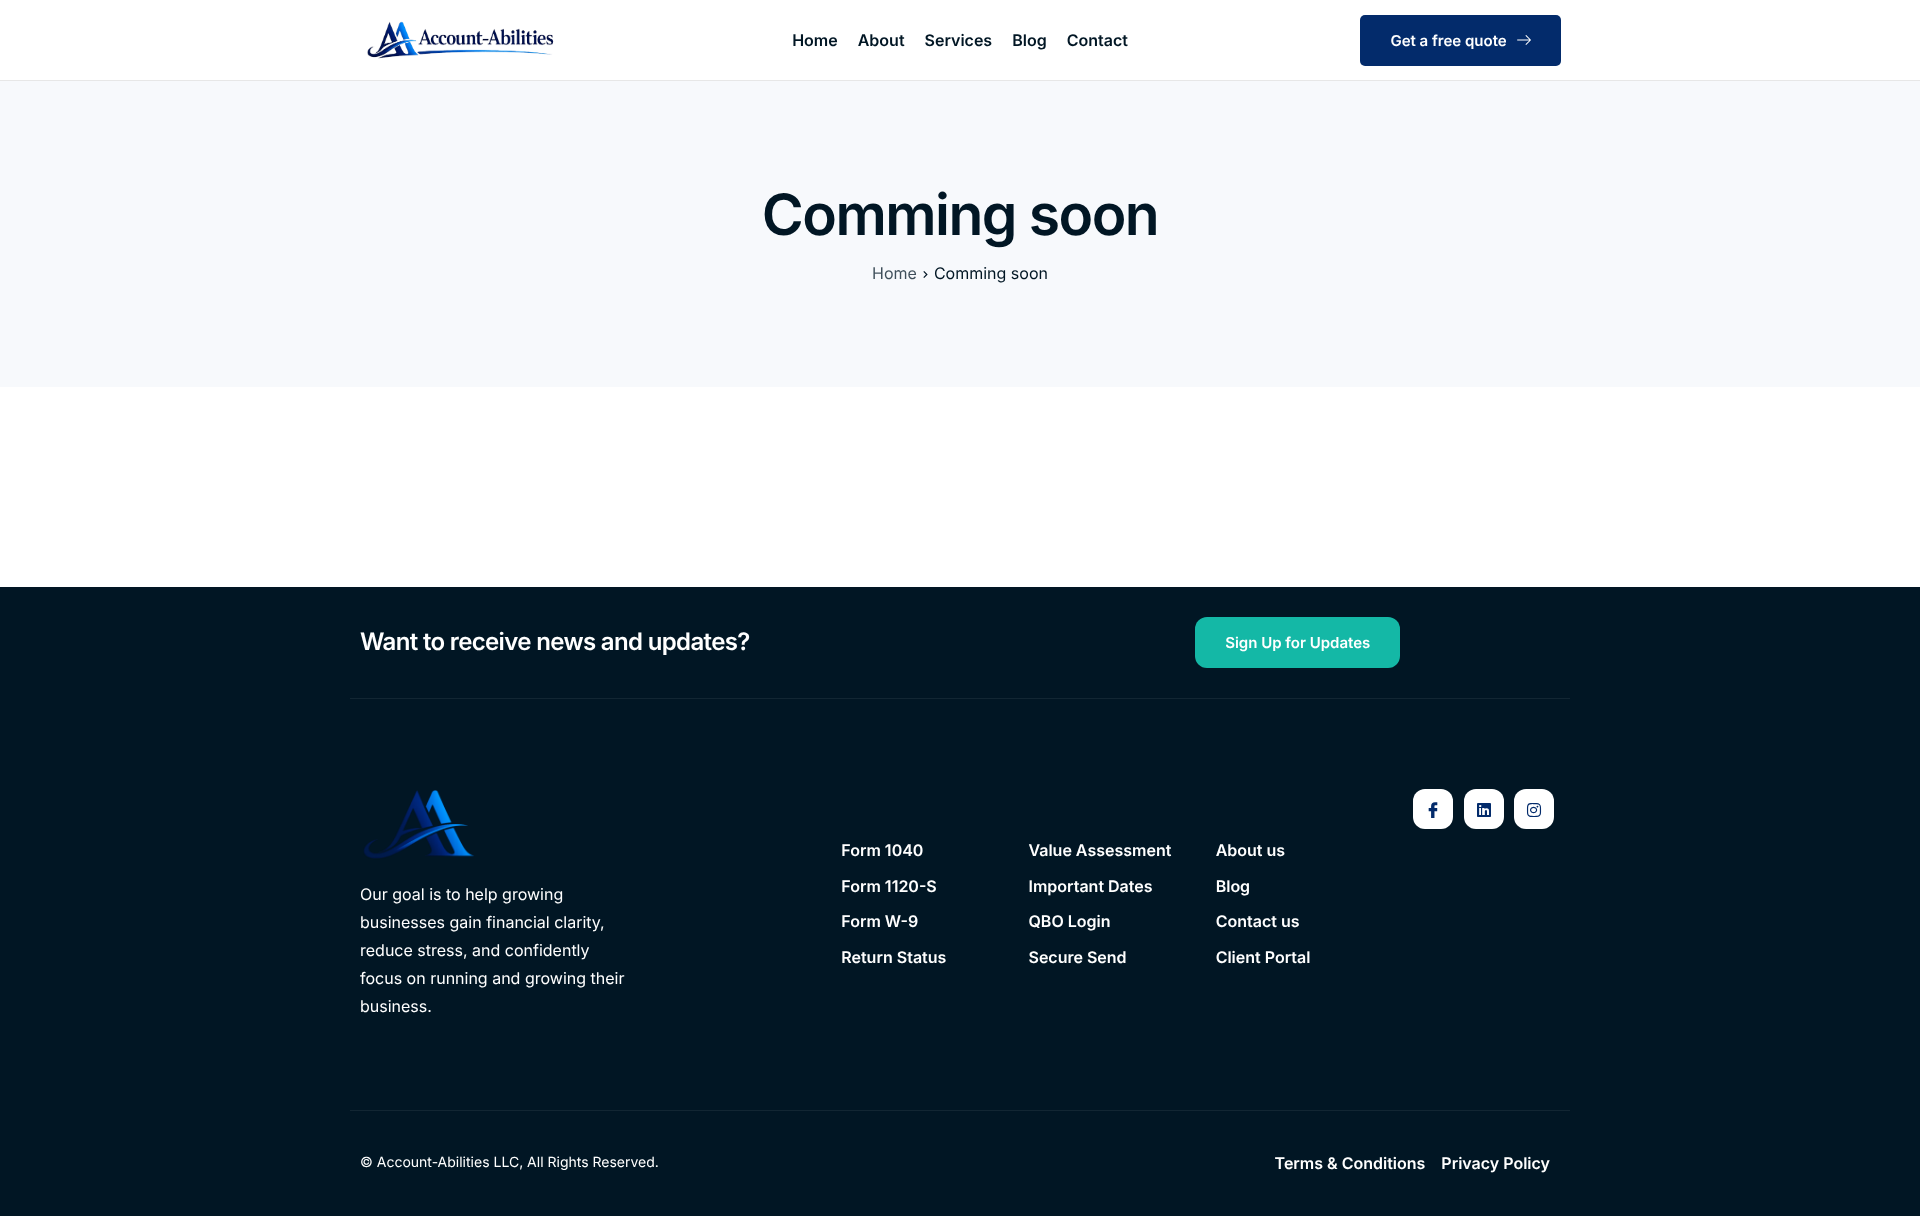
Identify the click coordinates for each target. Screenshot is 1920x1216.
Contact (1097, 40)
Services (959, 40)
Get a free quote (1448, 40)
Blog (1029, 40)
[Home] (460, 39)
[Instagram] (1534, 809)
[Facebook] (1433, 809)
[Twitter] (1484, 809)
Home (815, 40)
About (881, 40)
